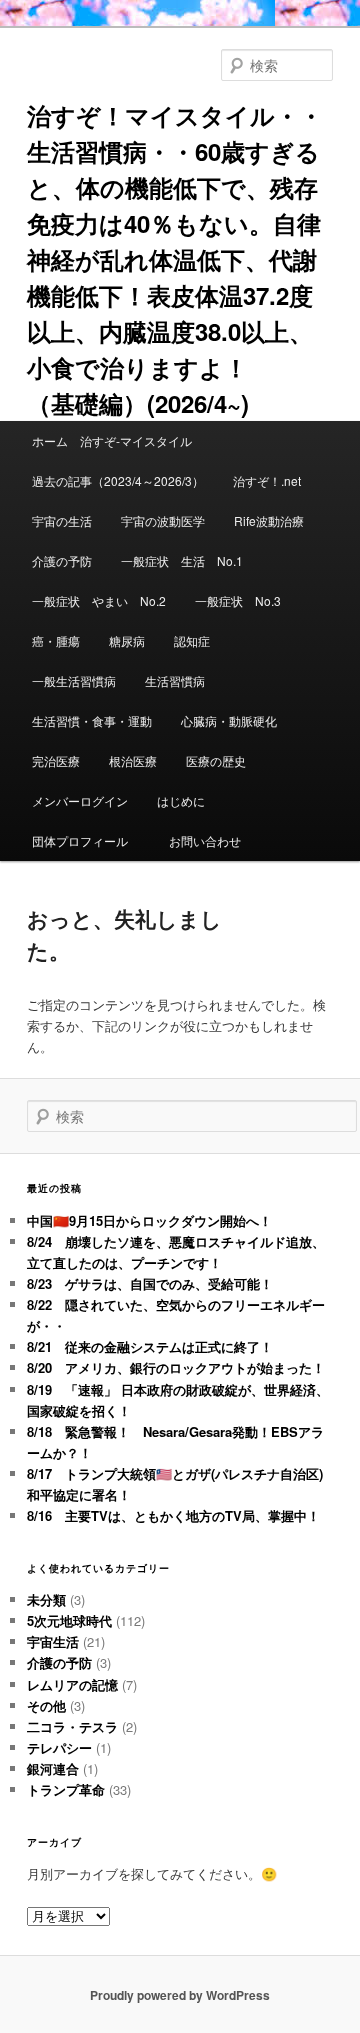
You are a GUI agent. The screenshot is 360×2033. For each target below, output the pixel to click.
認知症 (192, 640)
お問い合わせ (205, 840)
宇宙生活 (53, 1641)
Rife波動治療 (269, 520)
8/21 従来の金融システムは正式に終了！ (150, 1346)
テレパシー (59, 1747)
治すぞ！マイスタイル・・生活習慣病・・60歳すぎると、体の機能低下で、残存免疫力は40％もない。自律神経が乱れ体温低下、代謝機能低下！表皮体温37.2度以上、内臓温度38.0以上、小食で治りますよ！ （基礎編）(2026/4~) (175, 259)
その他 (46, 1705)
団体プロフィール (86, 840)
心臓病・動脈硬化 (229, 720)
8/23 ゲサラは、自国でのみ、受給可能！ (150, 1283)
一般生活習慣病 (74, 680)
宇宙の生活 (62, 520)
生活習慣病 (175, 680)
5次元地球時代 (69, 1620)
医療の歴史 (216, 760)
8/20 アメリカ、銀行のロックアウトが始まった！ (176, 1367)
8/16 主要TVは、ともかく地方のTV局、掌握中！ (173, 1515)
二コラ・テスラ (72, 1726)
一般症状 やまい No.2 (99, 600)
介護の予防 (62, 560)
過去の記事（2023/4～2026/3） (118, 480)
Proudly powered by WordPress (180, 1995)
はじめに (181, 800)
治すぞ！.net (267, 480)
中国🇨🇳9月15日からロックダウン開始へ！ (149, 1220)
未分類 (46, 1599)
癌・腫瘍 (56, 640)
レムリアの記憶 (72, 1684)
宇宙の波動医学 (163, 520)
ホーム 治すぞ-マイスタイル (112, 440)
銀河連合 (53, 1768)
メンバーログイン (80, 800)
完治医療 (56, 760)
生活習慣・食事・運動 (92, 720)
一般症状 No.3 (238, 600)
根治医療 (133, 760)
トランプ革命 (66, 1789)
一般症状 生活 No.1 (182, 560)
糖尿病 (127, 640)
